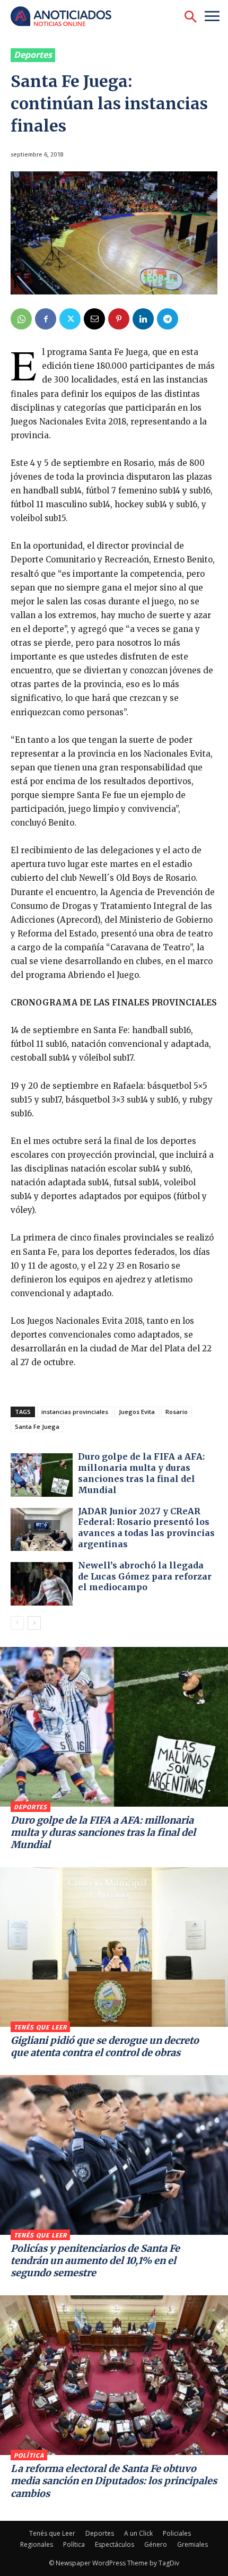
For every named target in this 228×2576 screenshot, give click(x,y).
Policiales (177, 2533)
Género (156, 2544)
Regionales (37, 2544)
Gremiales (192, 2544)
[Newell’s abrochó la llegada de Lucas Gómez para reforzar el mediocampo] (42, 1584)
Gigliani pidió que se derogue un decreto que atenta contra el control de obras (105, 2046)
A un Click (138, 2533)
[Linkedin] (143, 319)
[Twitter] (70, 319)
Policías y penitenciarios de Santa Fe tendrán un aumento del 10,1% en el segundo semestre (95, 2261)
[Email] (94, 319)
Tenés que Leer (40, 2027)
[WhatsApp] (21, 319)
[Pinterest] (119, 319)
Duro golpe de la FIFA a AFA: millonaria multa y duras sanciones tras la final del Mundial (141, 1473)
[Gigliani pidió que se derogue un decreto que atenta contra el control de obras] (114, 1947)
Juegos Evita (137, 1412)
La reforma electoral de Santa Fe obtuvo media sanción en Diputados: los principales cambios (114, 2481)
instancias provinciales (75, 1412)
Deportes (33, 55)
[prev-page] (17, 1623)
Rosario (177, 1412)
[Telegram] (168, 319)
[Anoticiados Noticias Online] (66, 17)
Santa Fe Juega (37, 1426)
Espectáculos (115, 2544)
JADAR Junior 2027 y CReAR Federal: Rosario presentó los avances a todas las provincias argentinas (146, 1528)
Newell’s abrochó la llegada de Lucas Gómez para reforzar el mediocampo (145, 1576)
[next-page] (34, 1623)
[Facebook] (46, 319)
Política (29, 2456)
